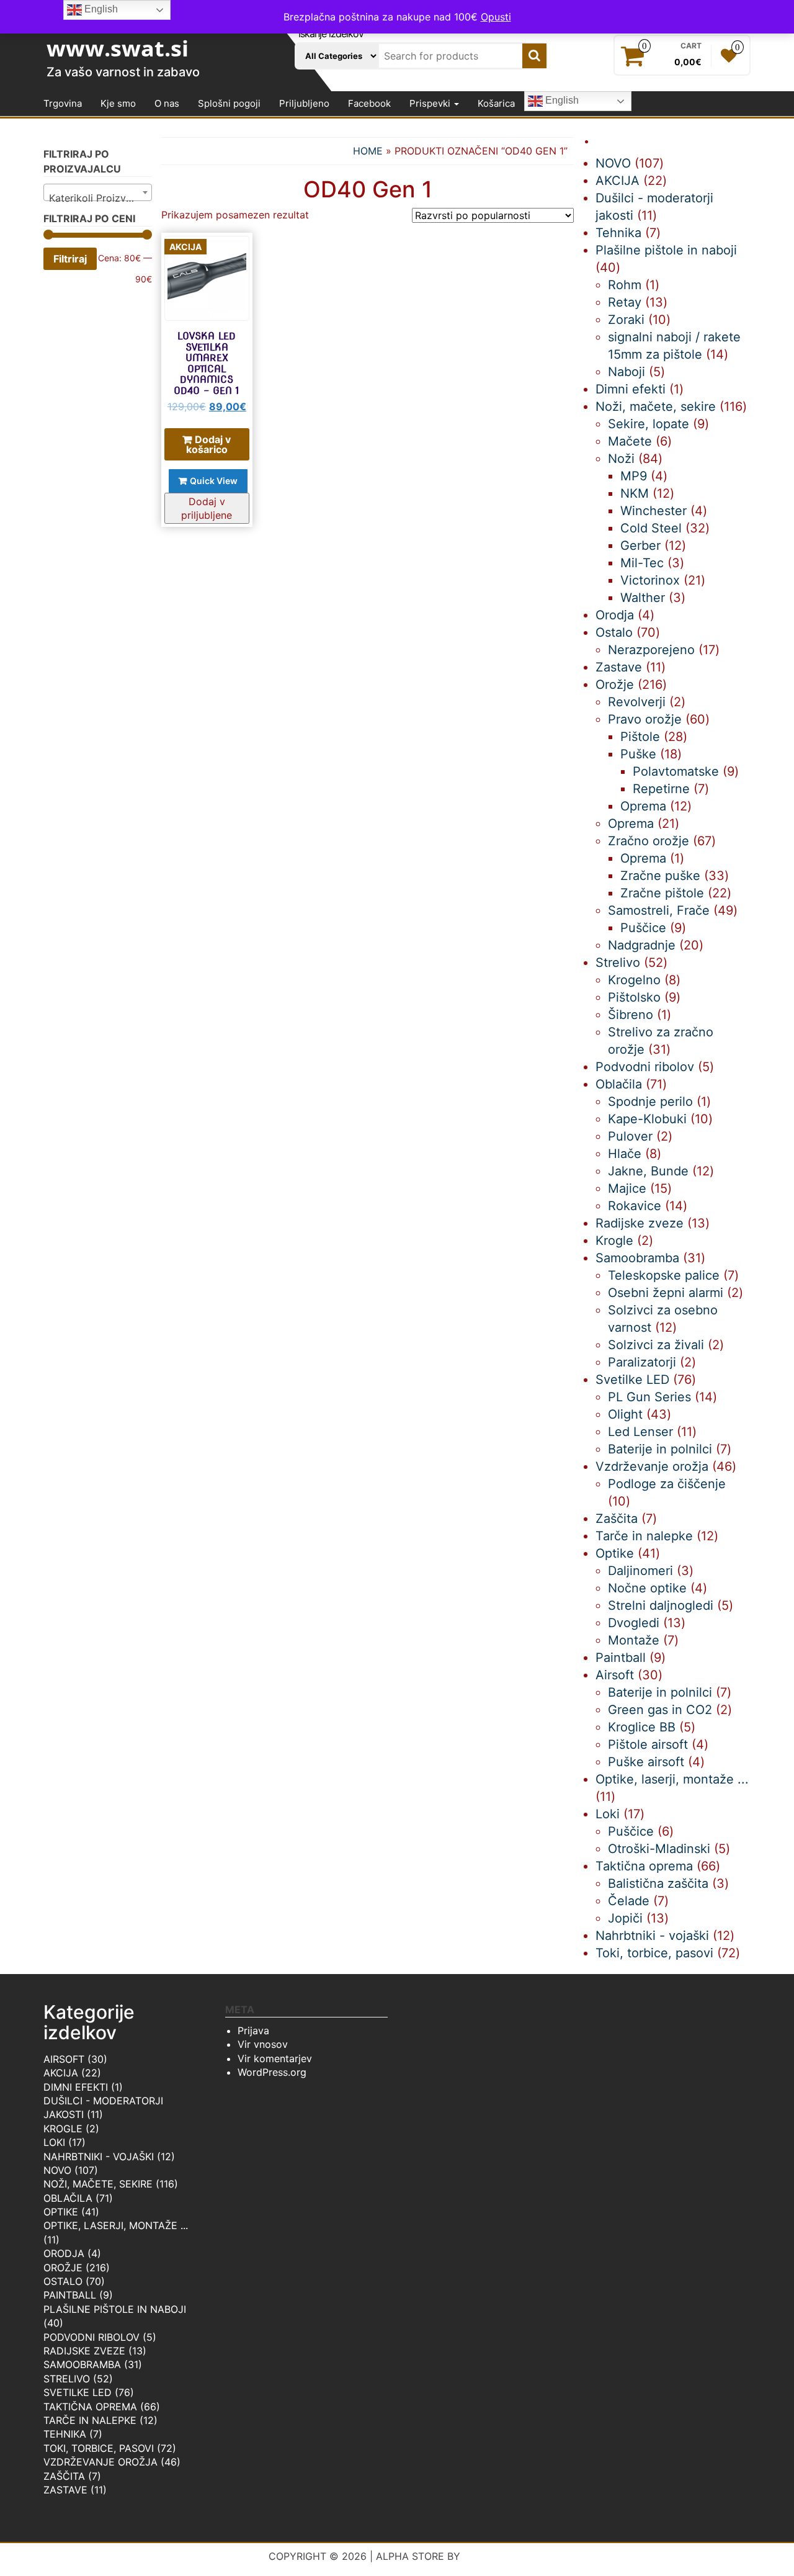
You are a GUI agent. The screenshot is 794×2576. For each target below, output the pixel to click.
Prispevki (431, 103)
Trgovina (63, 103)
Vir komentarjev (275, 2058)
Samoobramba (82, 2364)
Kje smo (118, 103)
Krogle (63, 2129)
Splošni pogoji (229, 103)
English (561, 101)
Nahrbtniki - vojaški (99, 2156)
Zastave (65, 2490)
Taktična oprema (90, 2407)
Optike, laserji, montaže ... (116, 2225)
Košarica (496, 103)
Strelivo (67, 2379)
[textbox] (98, 198)
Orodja (64, 2253)
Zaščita (64, 2476)
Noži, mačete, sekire (98, 2184)
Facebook (369, 103)
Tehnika (65, 2434)
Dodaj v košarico (209, 444)
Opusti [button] (496, 17)
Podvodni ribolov (91, 2337)
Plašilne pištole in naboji (115, 2309)
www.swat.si (118, 48)
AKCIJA (61, 2073)
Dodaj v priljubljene (207, 508)
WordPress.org (272, 2072)
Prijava (253, 2031)
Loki (54, 2142)
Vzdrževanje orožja (100, 2462)
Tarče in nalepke (90, 2420)
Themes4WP (495, 2556)
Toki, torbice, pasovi (99, 2448)
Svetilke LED (78, 2392)
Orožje (63, 2268)
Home (368, 151)
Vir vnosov (263, 2044)
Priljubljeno (304, 103)
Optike (61, 2212)
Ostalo (63, 2281)
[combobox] (98, 192)
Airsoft (64, 2059)
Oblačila (68, 2198)
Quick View (214, 481)
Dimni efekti (76, 2087)
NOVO (57, 2170)
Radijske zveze (84, 2351)
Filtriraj (70, 259)
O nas (167, 103)
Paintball (70, 2295)
